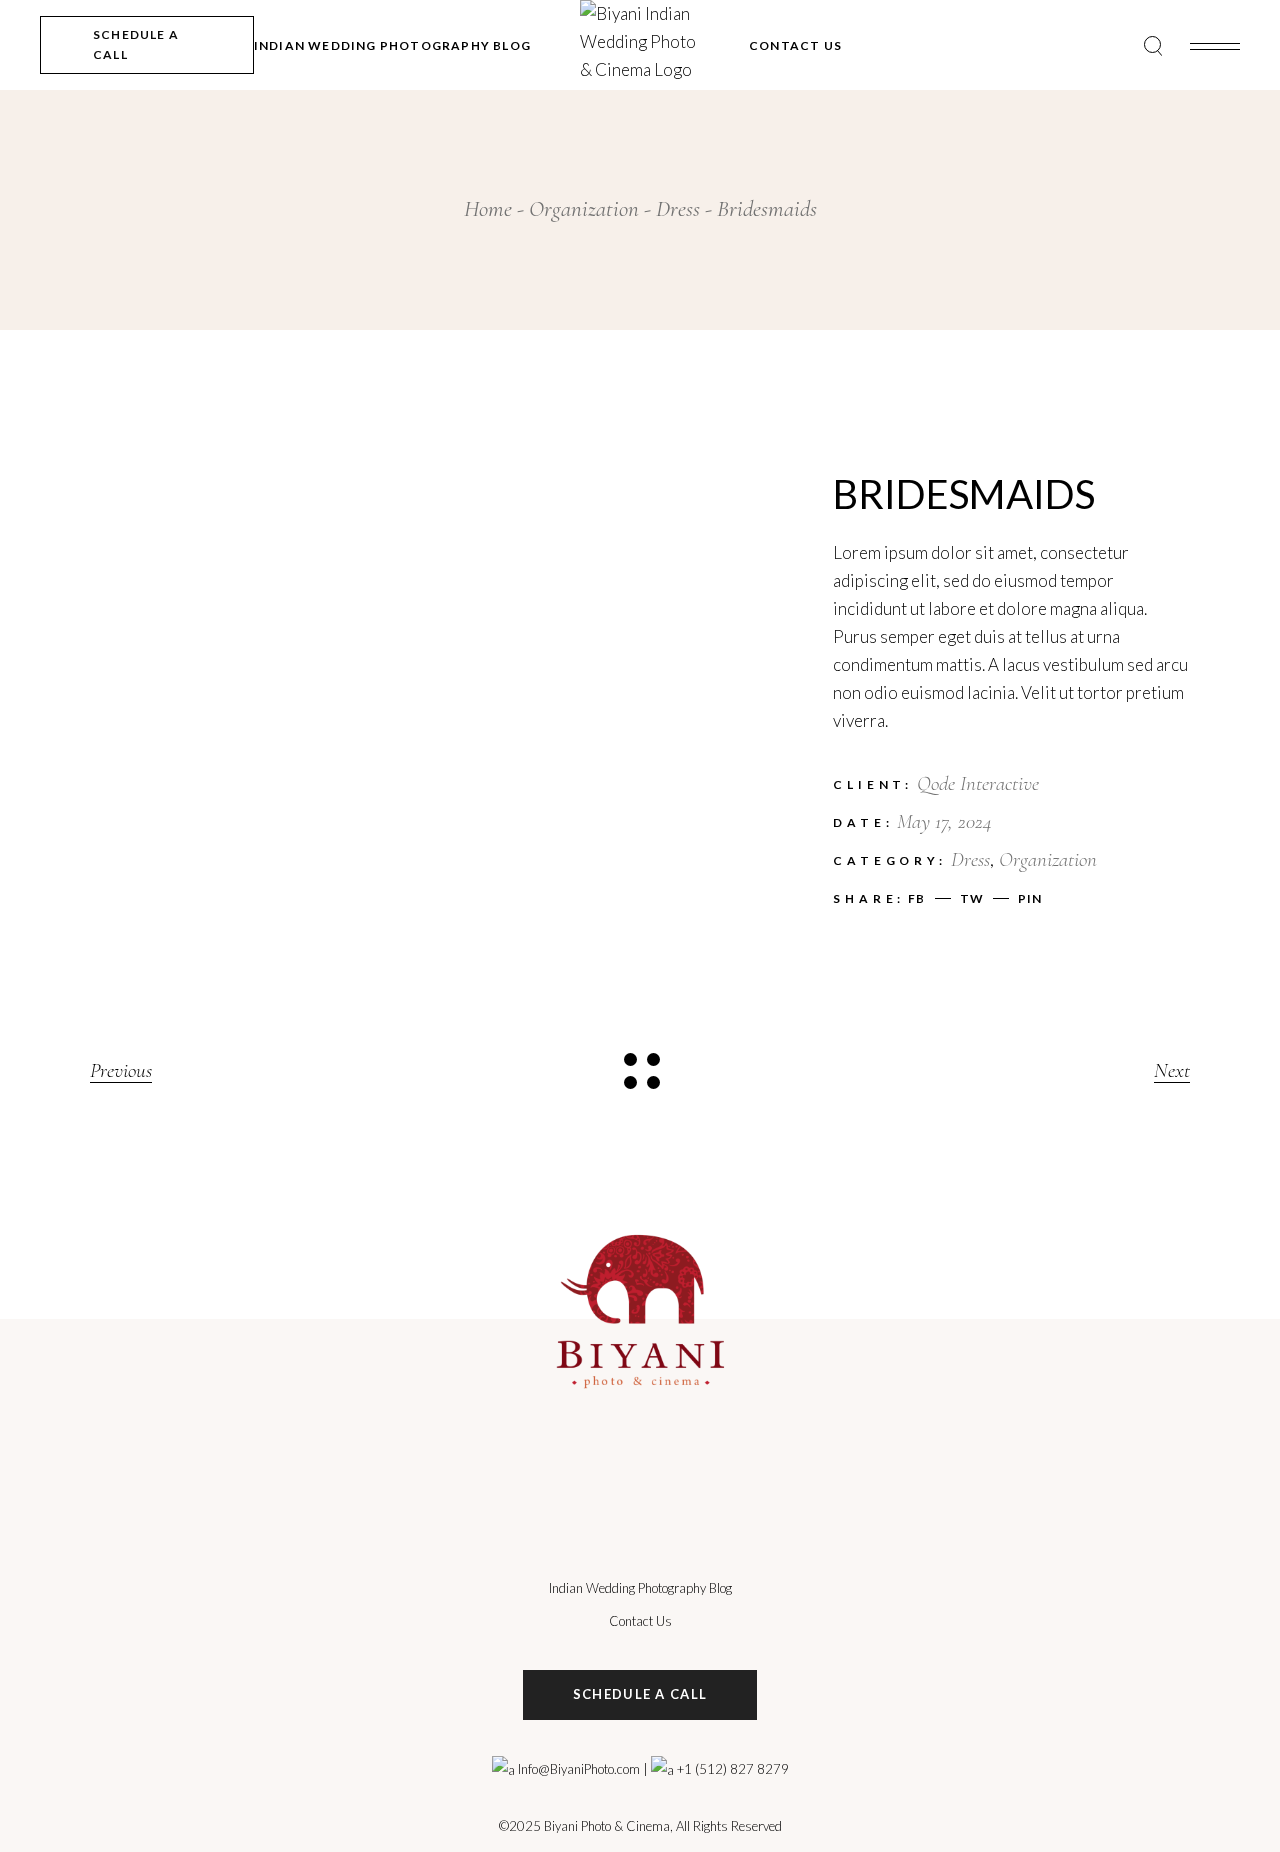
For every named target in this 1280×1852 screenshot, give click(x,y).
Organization (1048, 859)
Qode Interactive (978, 783)
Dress (970, 859)
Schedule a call (640, 1694)
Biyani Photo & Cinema (607, 1826)
